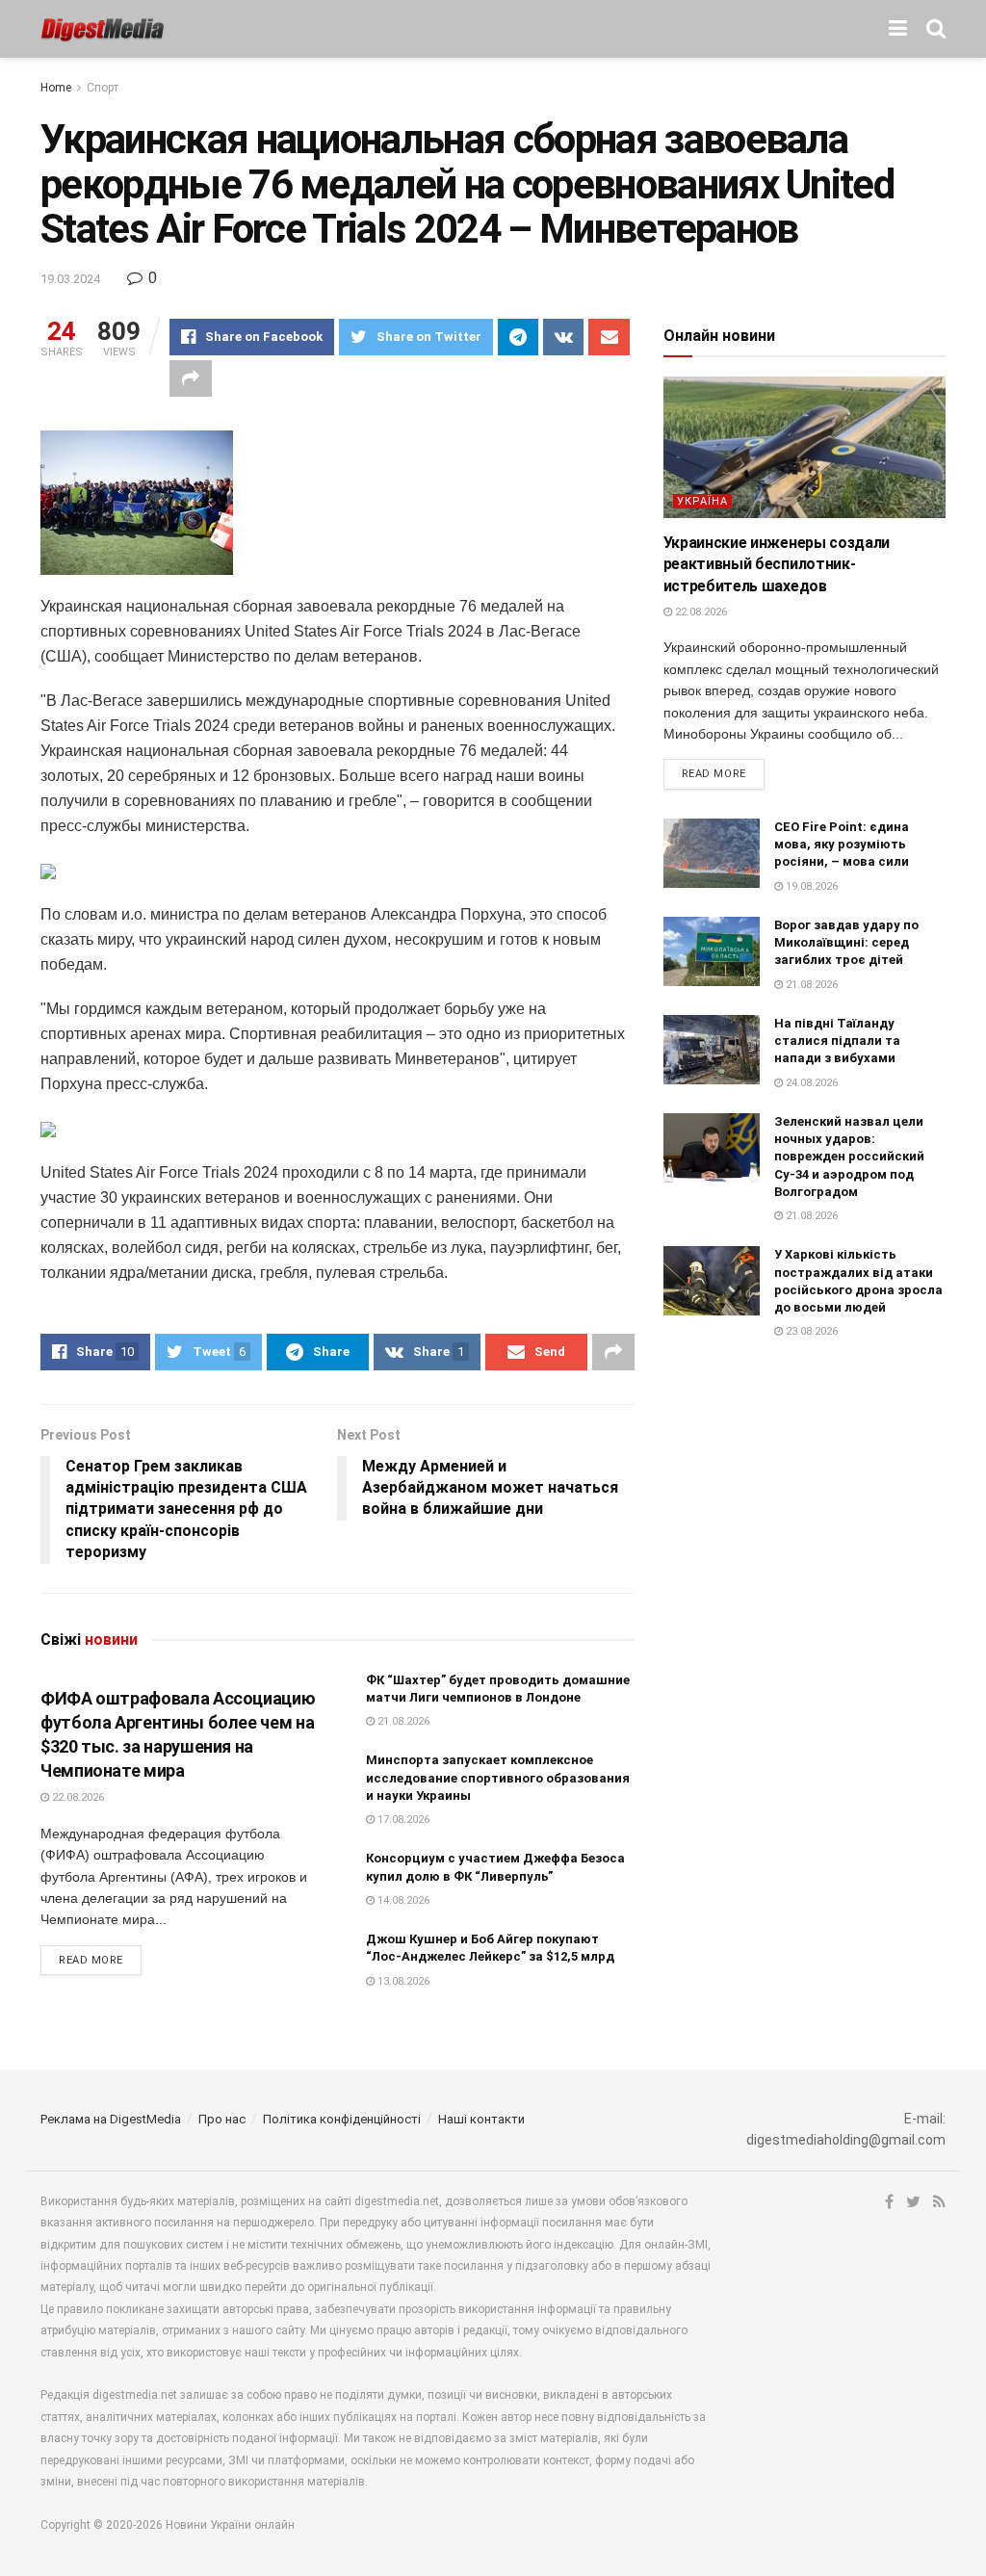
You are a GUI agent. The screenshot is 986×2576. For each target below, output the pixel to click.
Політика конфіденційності (342, 2119)
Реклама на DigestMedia (111, 2119)
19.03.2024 (70, 279)
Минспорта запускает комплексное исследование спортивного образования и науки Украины (498, 1777)
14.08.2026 (402, 1900)
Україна (702, 501)
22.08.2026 (77, 1797)
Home (56, 88)
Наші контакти (481, 2119)
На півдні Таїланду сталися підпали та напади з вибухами (837, 1041)
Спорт (103, 88)
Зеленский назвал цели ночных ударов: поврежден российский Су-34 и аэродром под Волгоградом (849, 1157)
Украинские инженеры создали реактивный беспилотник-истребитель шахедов (777, 564)
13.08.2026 (402, 1981)
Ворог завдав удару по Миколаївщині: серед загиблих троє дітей (846, 942)
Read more (91, 1960)
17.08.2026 (402, 1820)
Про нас (222, 2119)
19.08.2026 (810, 886)
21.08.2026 (402, 1721)
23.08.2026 (810, 1331)
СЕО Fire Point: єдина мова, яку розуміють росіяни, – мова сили (842, 844)
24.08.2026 (810, 1083)
